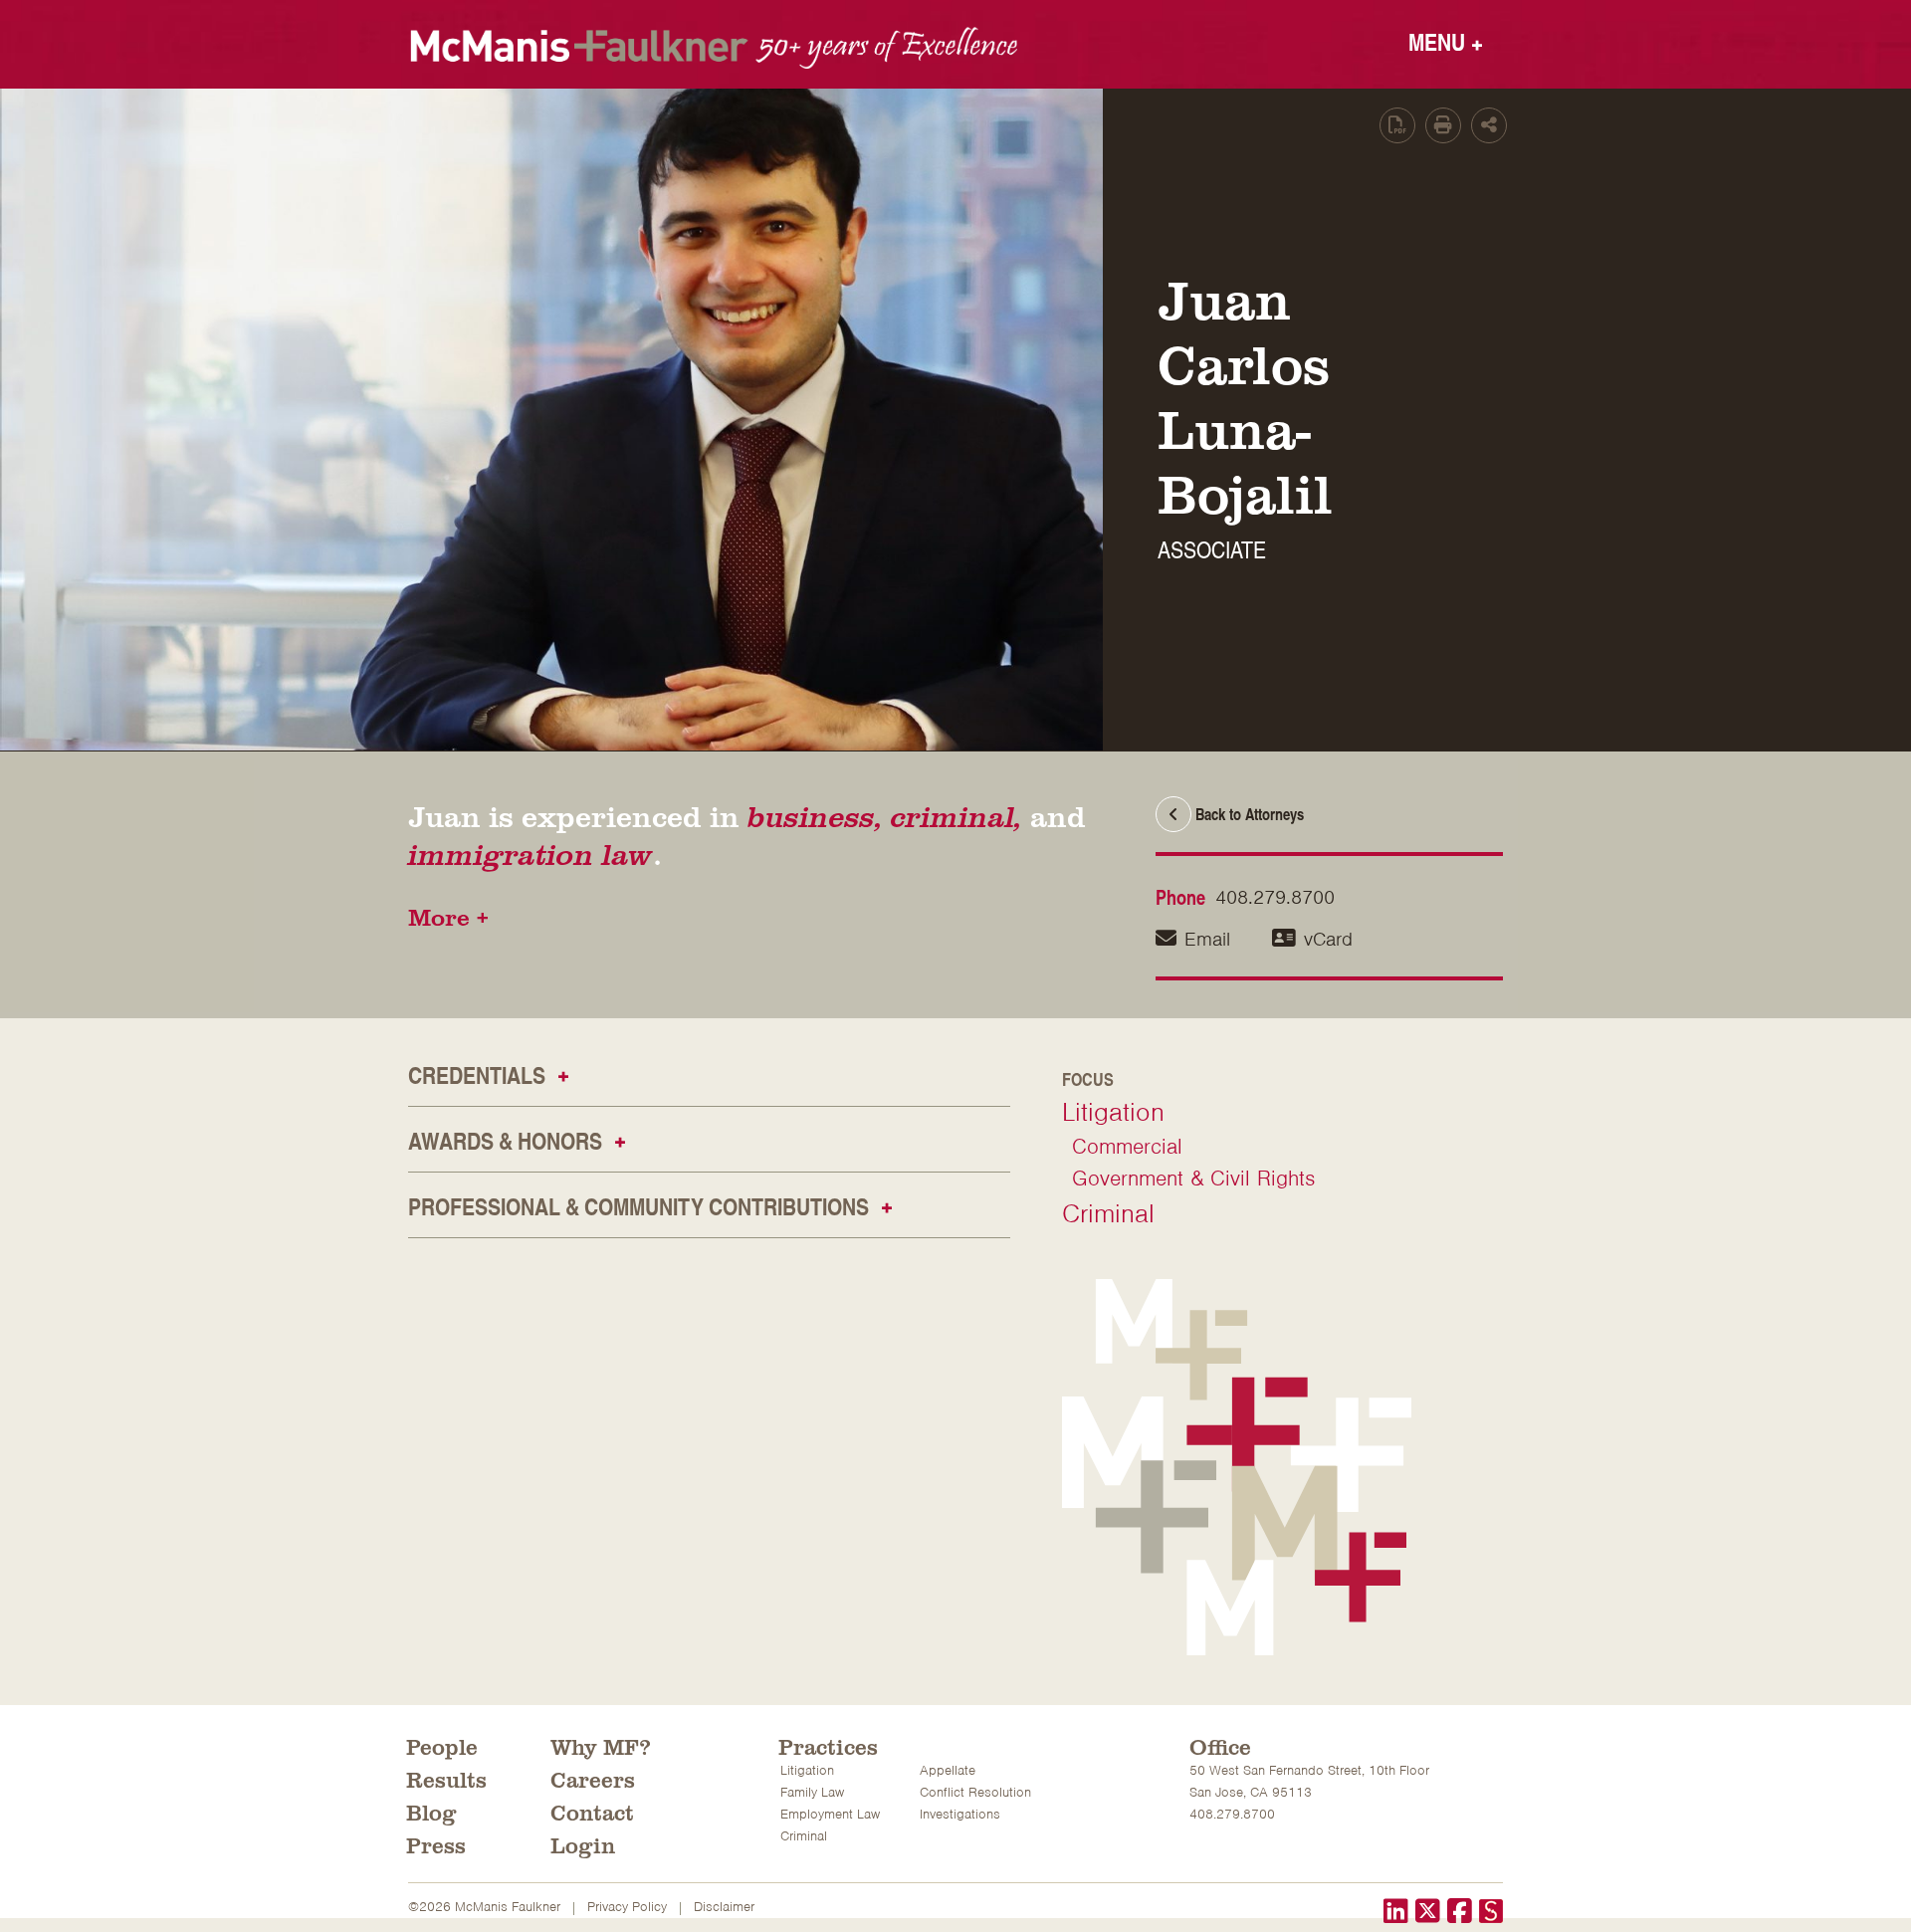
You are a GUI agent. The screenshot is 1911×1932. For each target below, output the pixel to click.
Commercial (1127, 1146)
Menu (1446, 41)
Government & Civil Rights (1193, 1178)
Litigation (1113, 1112)
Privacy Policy (627, 1907)
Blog (431, 1812)
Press (436, 1844)
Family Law (812, 1792)
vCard (1328, 939)
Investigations (960, 1814)
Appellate (948, 1770)
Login (583, 1844)
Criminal (1108, 1213)
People (442, 1746)
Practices (828, 1746)
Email (1207, 939)
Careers (593, 1779)
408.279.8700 (1275, 897)
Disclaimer (724, 1907)
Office (1220, 1746)
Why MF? (601, 1746)
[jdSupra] (1491, 1913)
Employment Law (830, 1814)
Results (446, 1779)
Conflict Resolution (975, 1792)
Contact (592, 1812)
